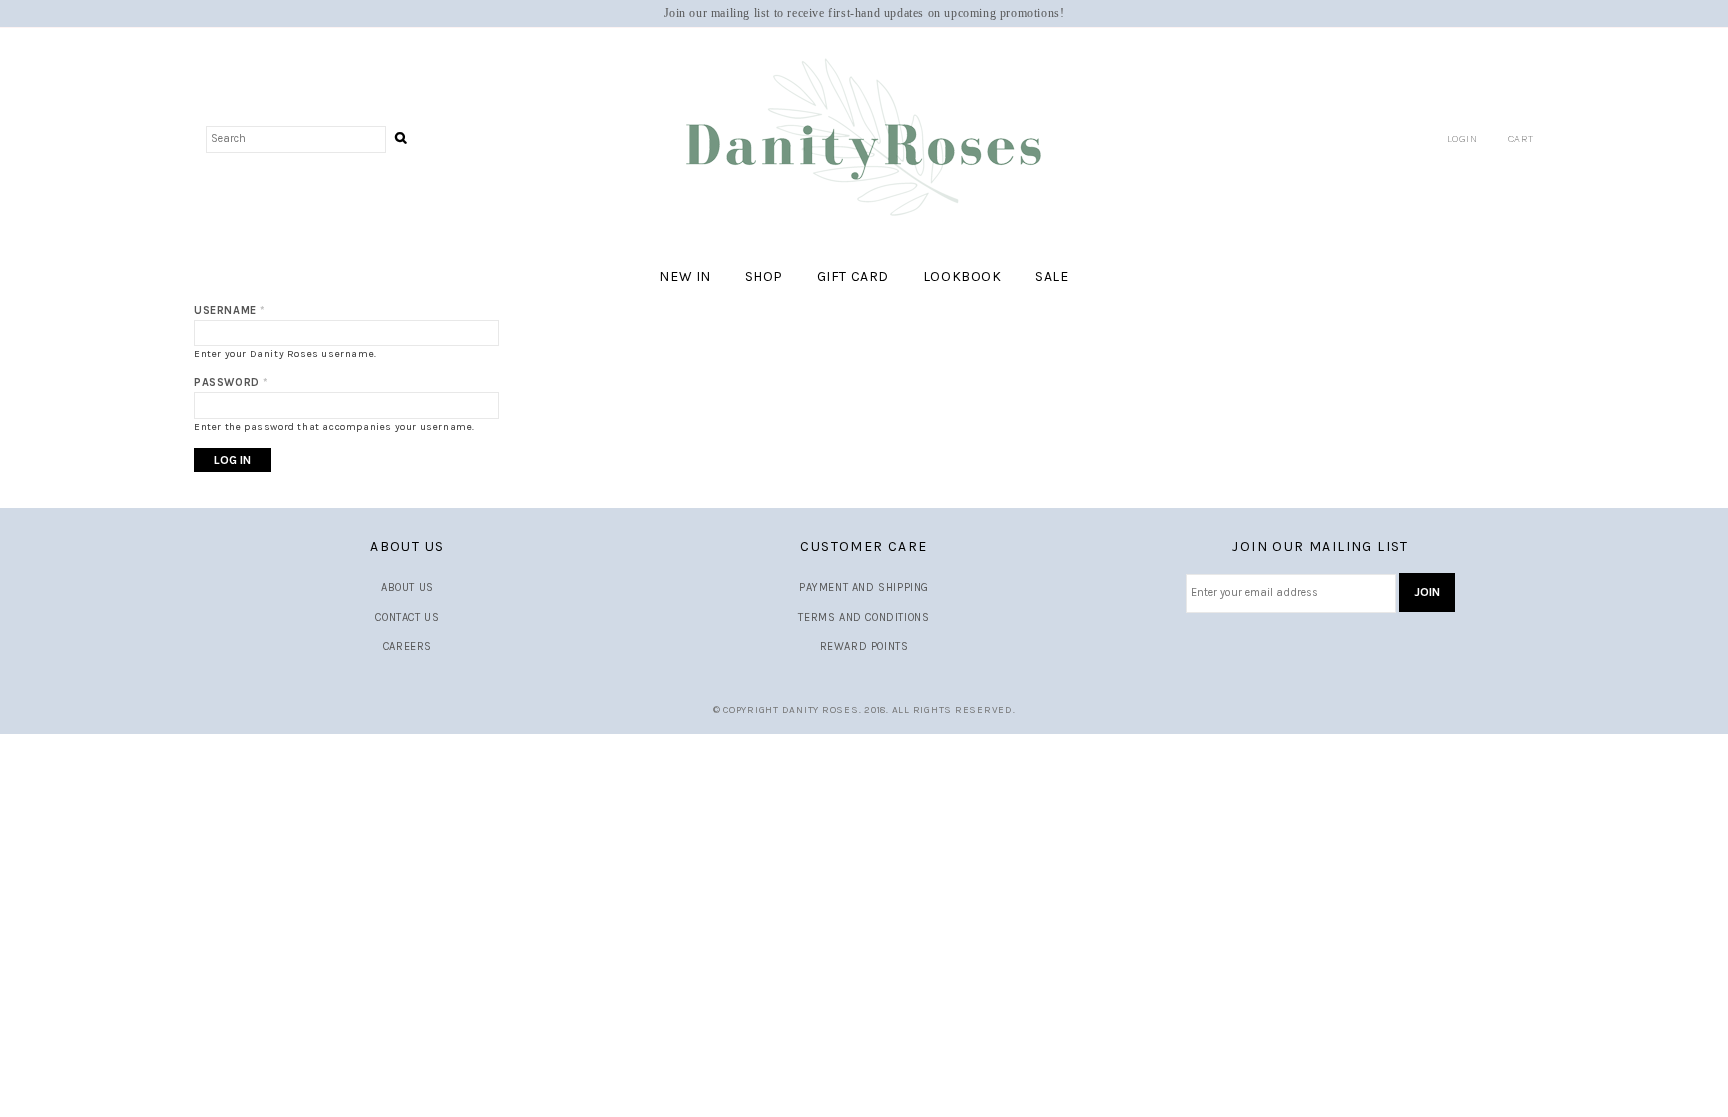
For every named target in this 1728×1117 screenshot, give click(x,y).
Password (231, 382)
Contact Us (407, 617)
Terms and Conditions (863, 617)
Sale (1051, 276)
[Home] (863, 138)
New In (685, 276)
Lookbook (962, 276)
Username (230, 310)
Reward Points (864, 646)
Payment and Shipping (864, 587)
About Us (407, 587)
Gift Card (853, 276)
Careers (407, 646)
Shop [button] (764, 276)
